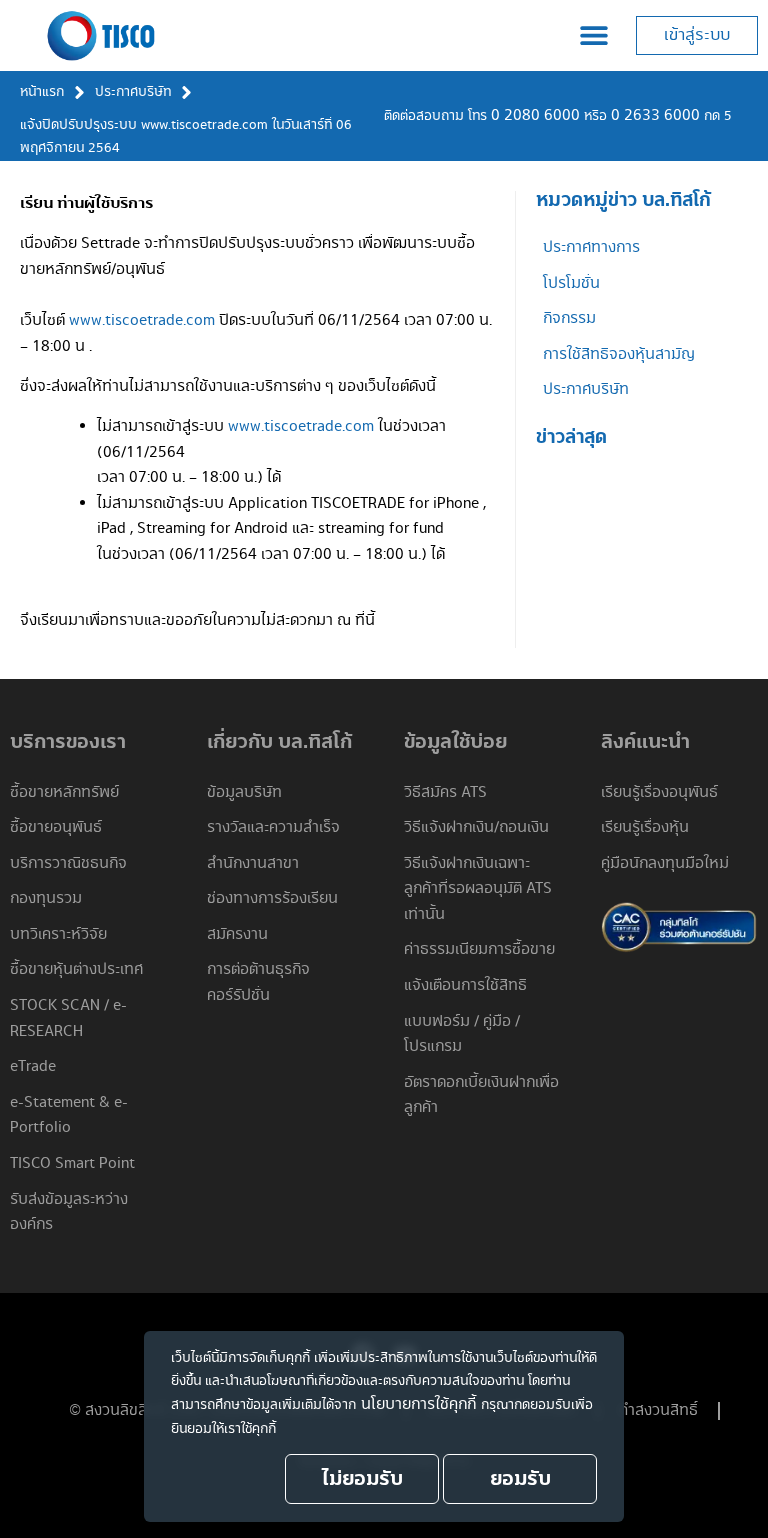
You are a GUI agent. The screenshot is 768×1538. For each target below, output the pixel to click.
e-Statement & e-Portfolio (69, 1115)
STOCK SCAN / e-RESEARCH (68, 1018)
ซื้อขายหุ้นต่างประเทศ (76, 969)
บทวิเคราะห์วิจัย (58, 934)
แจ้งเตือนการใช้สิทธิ (465, 985)
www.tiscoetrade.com (142, 320)
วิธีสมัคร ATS (445, 792)
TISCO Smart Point (72, 1163)
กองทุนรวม (46, 898)
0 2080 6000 (535, 115)
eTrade (33, 1066)
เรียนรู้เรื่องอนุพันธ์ (659, 792)
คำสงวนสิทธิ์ (658, 1410)
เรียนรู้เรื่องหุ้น (645, 827)
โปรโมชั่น (571, 283)
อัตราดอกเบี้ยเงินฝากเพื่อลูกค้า (481, 1095)
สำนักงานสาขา (253, 863)
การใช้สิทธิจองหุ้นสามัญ (619, 354)
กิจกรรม (569, 318)
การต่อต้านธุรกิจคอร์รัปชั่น (258, 982)
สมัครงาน (237, 934)
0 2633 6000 (655, 115)
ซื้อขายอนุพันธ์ (56, 827)
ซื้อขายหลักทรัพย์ (64, 792)
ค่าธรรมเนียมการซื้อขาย (479, 949)
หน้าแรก (42, 92)
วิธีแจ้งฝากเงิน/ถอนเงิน (476, 827)
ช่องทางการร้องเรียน (272, 898)
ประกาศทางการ (591, 247)
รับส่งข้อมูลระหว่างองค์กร (69, 1212)
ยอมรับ (520, 1479)
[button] (593, 35)
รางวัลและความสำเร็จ (273, 827)
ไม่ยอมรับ (362, 1479)
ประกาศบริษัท (133, 92)
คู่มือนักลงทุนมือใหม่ (665, 863)
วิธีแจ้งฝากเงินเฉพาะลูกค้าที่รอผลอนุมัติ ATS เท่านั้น (478, 889)
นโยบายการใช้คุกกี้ (418, 1404)
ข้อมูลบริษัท (244, 792)
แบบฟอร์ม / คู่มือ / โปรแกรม (462, 1034)
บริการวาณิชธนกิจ (68, 863)
